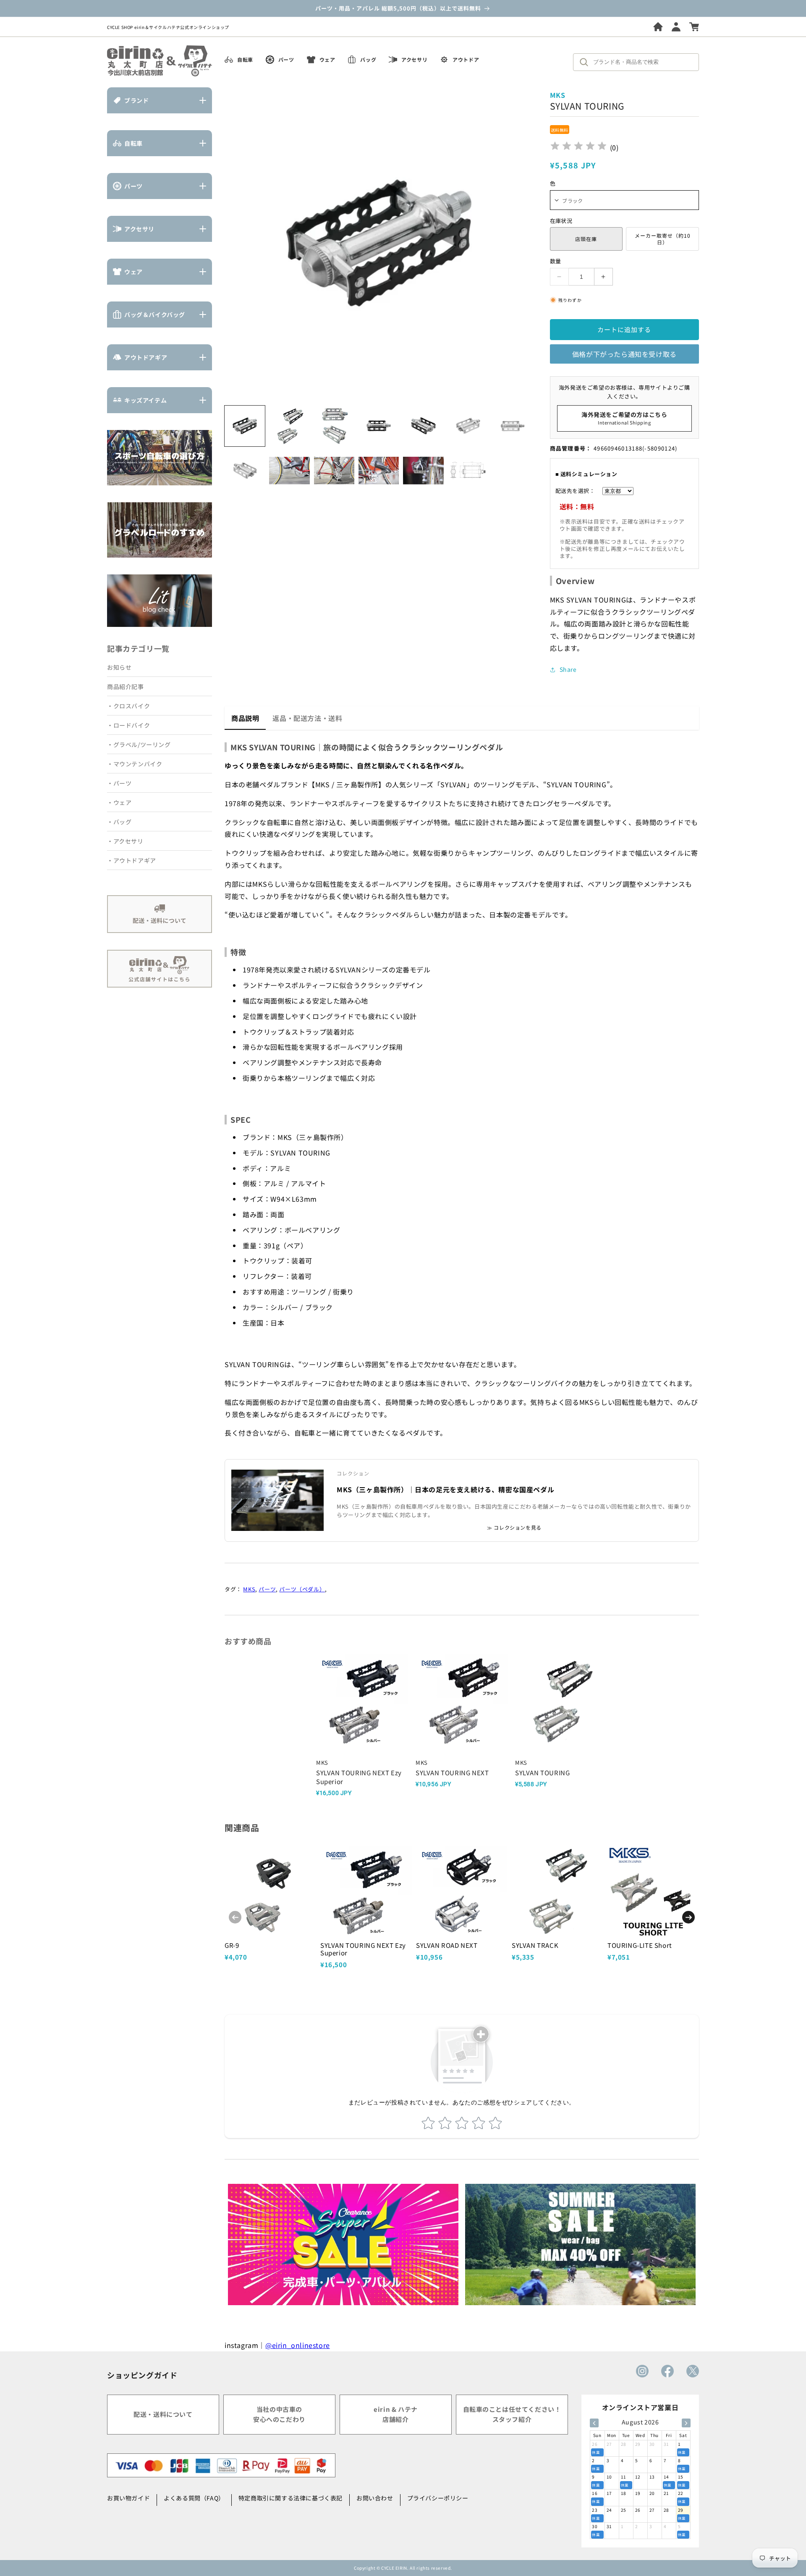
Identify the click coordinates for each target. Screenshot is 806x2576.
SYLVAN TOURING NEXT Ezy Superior (363, 1949)
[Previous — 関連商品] (235, 1917)
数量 (556, 261)
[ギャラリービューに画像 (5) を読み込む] (423, 426)
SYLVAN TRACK (535, 1945)
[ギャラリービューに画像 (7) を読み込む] (513, 426)
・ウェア (119, 802)
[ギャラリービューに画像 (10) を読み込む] (334, 470)
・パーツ (119, 783)
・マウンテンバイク (135, 764)
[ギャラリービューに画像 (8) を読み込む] (245, 470)
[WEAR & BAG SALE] (580, 2245)
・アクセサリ (125, 841)
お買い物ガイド (128, 2498)
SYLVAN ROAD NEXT (447, 1945)
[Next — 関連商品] (688, 1917)
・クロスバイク (128, 706)
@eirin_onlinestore (298, 2345)
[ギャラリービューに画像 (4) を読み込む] (379, 426)
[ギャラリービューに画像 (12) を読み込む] (423, 470)
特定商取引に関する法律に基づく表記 (290, 2498)
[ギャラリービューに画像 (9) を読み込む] (289, 470)
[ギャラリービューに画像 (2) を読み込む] (289, 426)
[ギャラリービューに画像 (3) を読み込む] (334, 426)
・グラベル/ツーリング (139, 744)
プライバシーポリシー (438, 2498)
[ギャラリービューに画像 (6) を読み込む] (468, 426)
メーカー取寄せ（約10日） (663, 239)
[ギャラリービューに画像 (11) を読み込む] (379, 470)
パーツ (267, 1589)
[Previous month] (594, 2423)
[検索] (586, 62)
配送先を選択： (575, 491)
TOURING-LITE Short (640, 1945)
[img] (578, 147)
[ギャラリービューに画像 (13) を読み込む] (468, 470)
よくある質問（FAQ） (194, 2498)
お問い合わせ (375, 2498)
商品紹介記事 (126, 687)
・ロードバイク (128, 725)
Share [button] (568, 669)
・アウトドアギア (132, 860)
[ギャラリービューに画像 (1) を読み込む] (245, 426)
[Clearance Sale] (343, 2245)
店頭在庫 (586, 239)
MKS (249, 1589)
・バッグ (119, 822)
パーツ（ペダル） (302, 1589)
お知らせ (119, 667)
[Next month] (686, 2423)
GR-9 (232, 1945)
